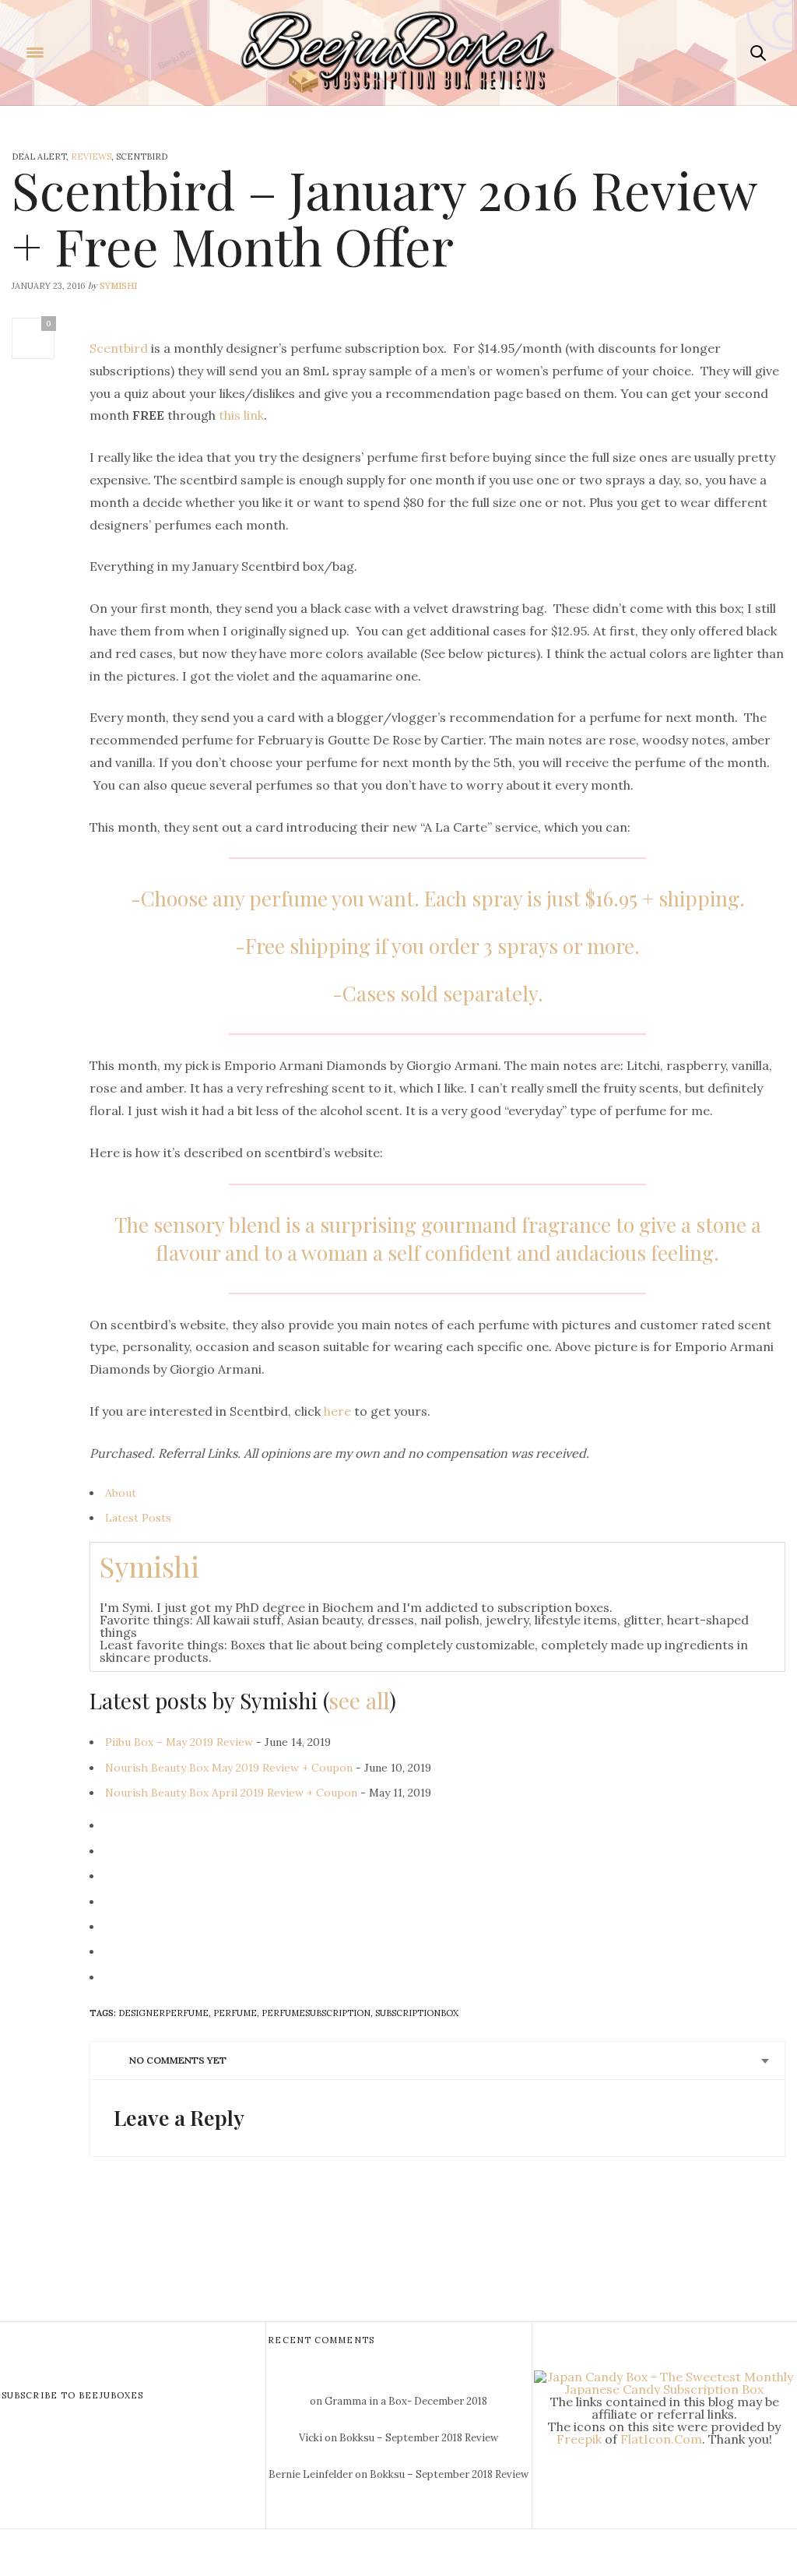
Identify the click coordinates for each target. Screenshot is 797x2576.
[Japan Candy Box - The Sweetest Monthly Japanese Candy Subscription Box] (665, 2381)
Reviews (91, 157)
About (121, 1493)
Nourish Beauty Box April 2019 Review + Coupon (231, 1793)
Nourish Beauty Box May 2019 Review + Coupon (229, 1768)
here (337, 1411)
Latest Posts (138, 1518)
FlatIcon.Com (661, 2439)
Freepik (579, 2439)
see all (359, 1700)
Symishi (118, 286)
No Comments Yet (178, 2060)
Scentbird (119, 348)
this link (241, 415)
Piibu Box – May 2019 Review (179, 1742)
